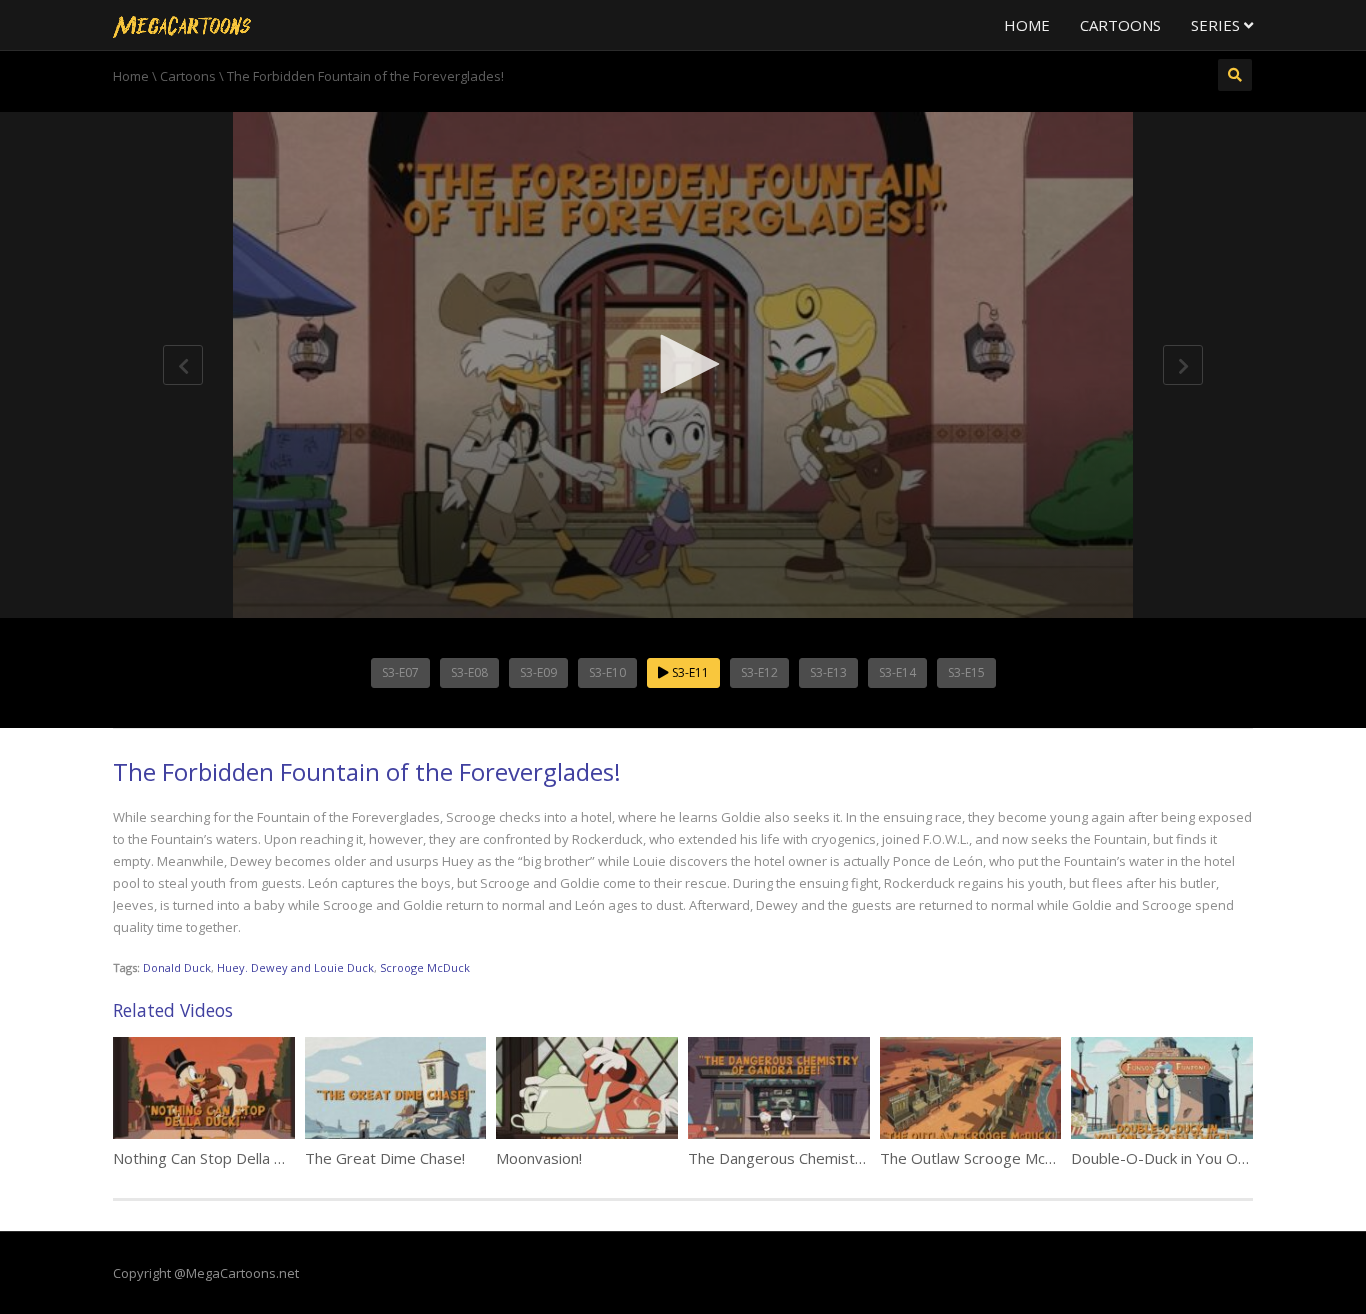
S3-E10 (607, 672)
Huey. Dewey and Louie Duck (295, 967)
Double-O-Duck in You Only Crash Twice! (1209, 1158)
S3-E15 (966, 672)
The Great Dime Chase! (385, 1158)
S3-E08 (469, 672)
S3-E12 (759, 672)
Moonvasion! (539, 1158)
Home (1027, 25)
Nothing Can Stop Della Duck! (211, 1158)
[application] (683, 365)
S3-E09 (538, 672)
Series (1217, 25)
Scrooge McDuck (425, 967)
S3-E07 (400, 672)
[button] (683, 364)
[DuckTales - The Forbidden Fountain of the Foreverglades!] (182, 25)
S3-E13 (828, 672)
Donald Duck (177, 967)
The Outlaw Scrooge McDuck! (980, 1158)
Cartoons (1120, 25)
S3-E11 (689, 672)
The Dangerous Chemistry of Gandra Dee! (832, 1158)
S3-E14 (897, 672)
